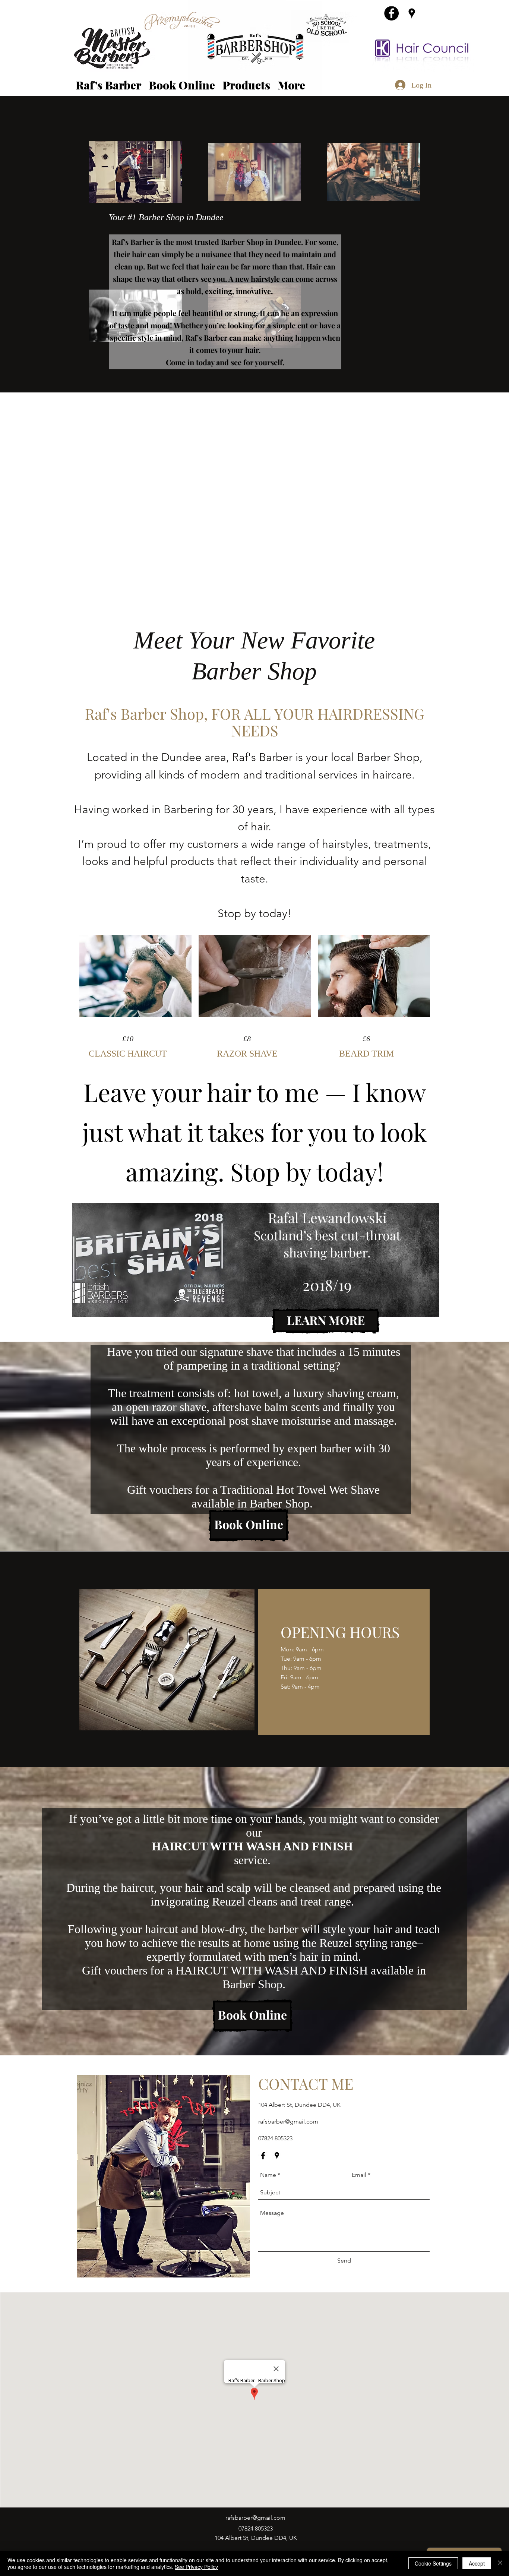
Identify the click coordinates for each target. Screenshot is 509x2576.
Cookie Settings (433, 2563)
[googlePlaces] (412, 13)
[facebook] (263, 2156)
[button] (246, 85)
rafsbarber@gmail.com (288, 2122)
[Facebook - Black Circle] (391, 13)
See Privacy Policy (196, 2567)
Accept (477, 2563)
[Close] (500, 2563)
